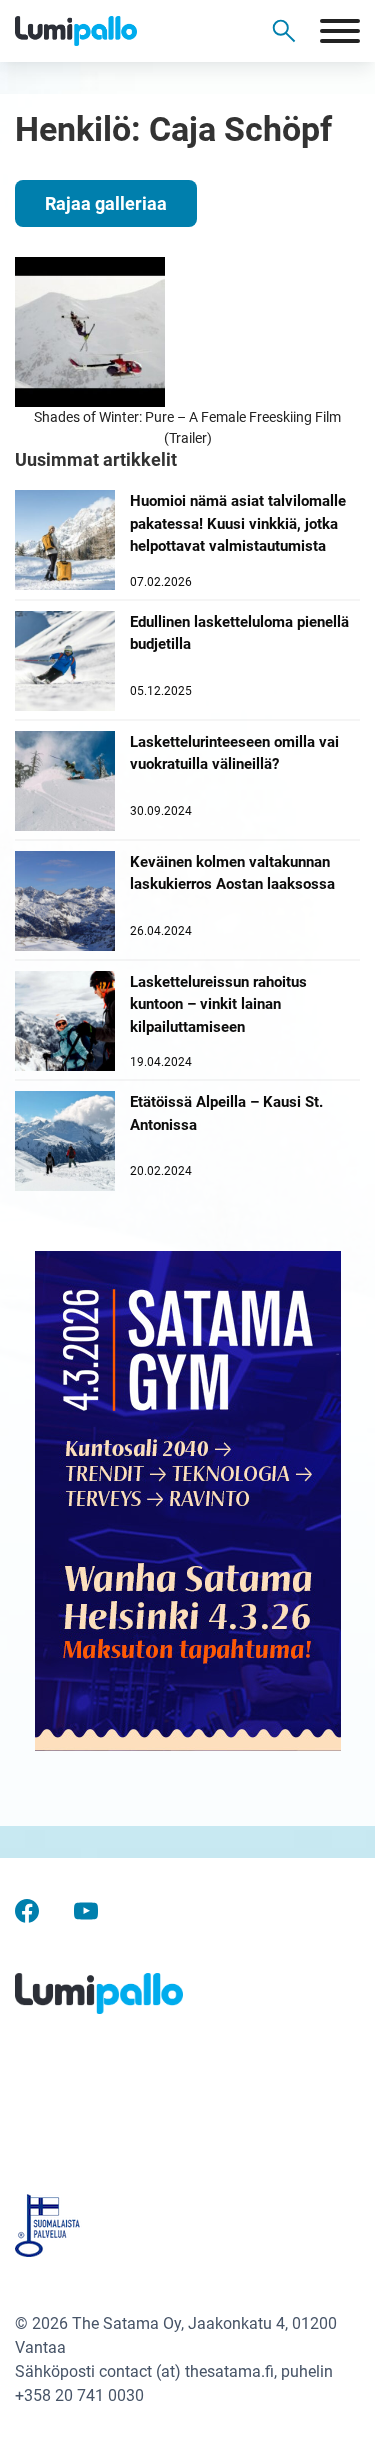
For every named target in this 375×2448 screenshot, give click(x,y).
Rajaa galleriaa (106, 203)
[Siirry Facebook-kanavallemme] (27, 1909)
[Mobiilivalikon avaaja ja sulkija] (340, 31)
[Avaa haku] (284, 31)
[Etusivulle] (110, 31)
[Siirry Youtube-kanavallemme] (86, 1909)
